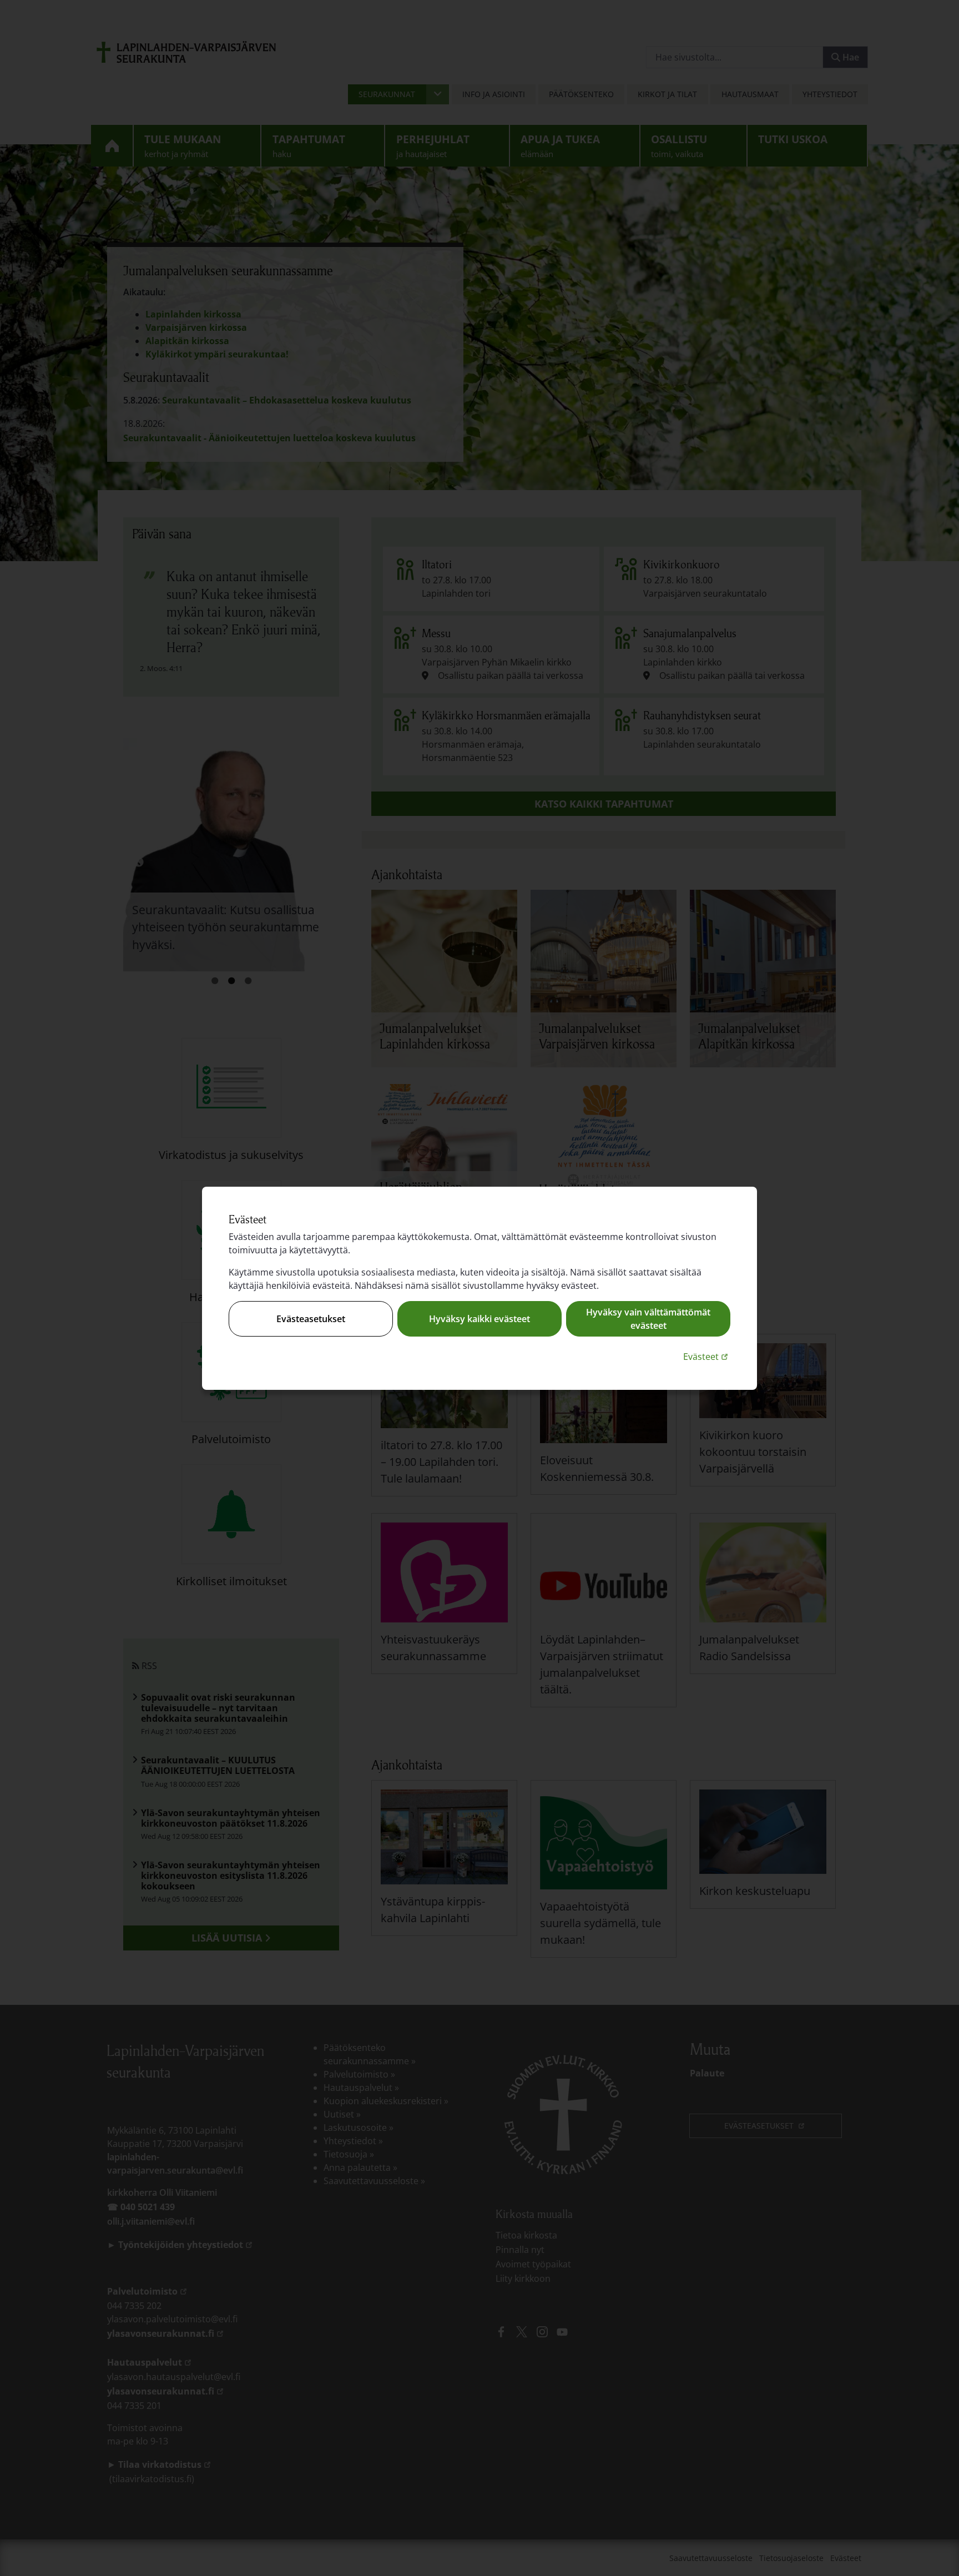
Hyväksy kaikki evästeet (479, 1319)
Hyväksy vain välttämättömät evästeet (648, 1319)
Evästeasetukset (311, 1319)
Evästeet (707, 1356)
